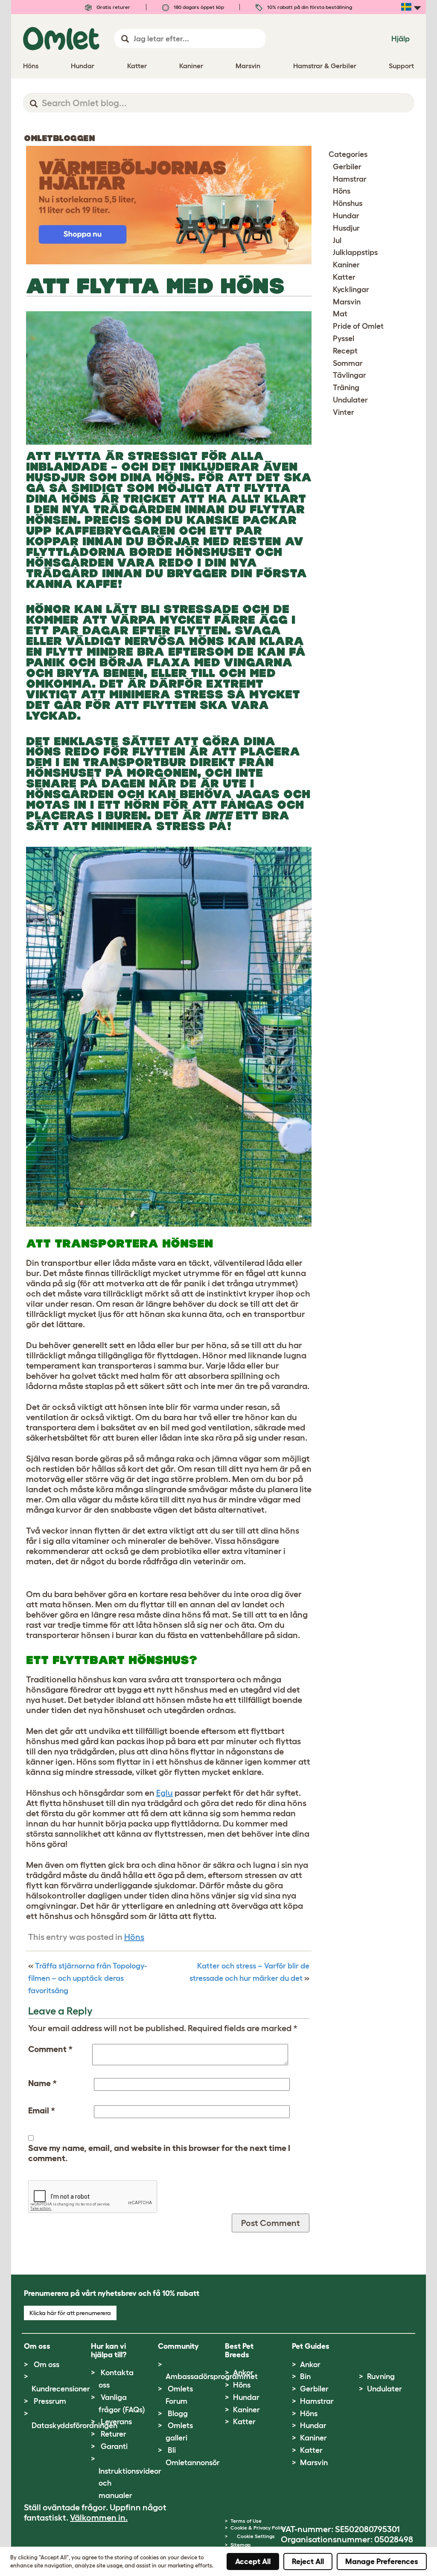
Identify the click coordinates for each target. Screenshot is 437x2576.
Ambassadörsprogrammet (212, 2376)
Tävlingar (350, 375)
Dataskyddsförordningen (74, 2425)
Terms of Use (246, 2521)
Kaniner (346, 265)
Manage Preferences (382, 2562)
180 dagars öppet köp (198, 7)
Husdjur (346, 228)
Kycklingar (351, 289)
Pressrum (50, 2401)
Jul (337, 240)
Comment (50, 2049)
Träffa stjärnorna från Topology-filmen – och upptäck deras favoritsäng (87, 1978)
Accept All (253, 2562)
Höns (134, 1937)
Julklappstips (355, 252)
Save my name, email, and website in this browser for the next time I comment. (159, 2153)
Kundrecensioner (61, 2389)
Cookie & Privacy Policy (258, 2528)
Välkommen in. (99, 2518)
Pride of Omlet (358, 326)
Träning (346, 388)
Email (42, 2110)
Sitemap (240, 2545)
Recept (345, 351)
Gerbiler (347, 167)
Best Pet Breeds (239, 2350)
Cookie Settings (256, 2536)
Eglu (165, 1793)
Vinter (344, 412)
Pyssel (344, 339)
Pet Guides (311, 2346)
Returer (114, 2434)
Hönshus (348, 203)
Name (42, 2083)
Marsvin (347, 302)
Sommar (348, 363)
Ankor (243, 2373)
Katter (344, 277)
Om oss (47, 2365)
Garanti (114, 2446)
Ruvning (381, 2376)
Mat (340, 314)
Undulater (350, 400)
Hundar (346, 216)
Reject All (308, 2562)
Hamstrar (350, 179)
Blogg (178, 2414)
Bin (305, 2376)
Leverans (116, 2422)
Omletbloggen (59, 138)
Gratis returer (113, 7)
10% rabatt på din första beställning (309, 7)
